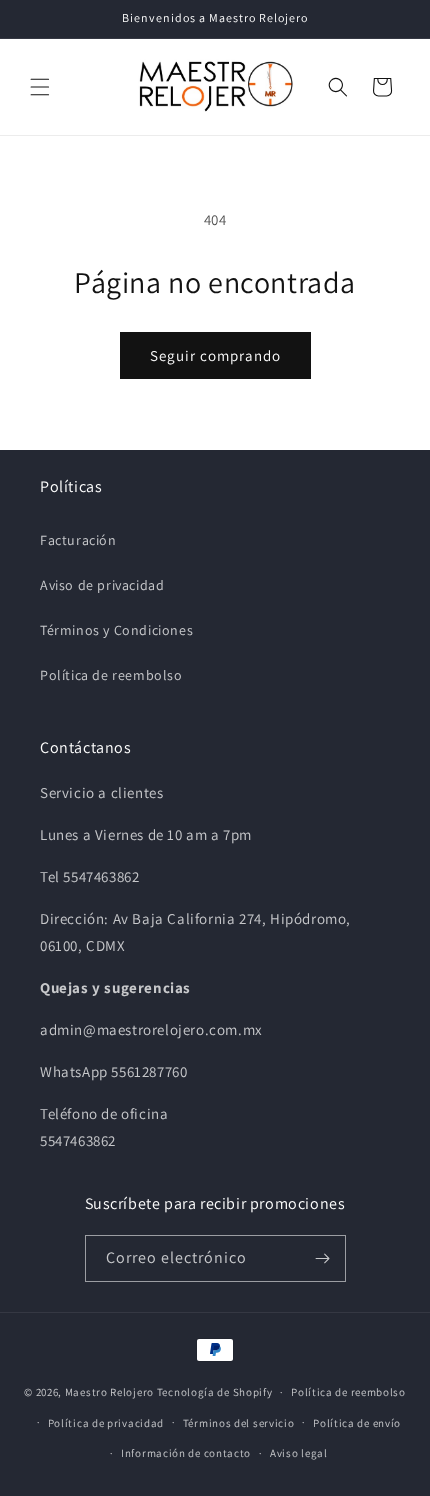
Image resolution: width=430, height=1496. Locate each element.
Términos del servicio (239, 1423)
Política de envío (357, 1423)
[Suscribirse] (323, 1258)
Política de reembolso (111, 675)
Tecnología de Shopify (215, 1392)
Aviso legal (299, 1453)
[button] (40, 87)
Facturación (78, 540)
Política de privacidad (106, 1423)
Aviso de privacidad (102, 585)
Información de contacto (186, 1453)
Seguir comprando (215, 355)
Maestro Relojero (109, 1392)
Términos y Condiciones (116, 630)
